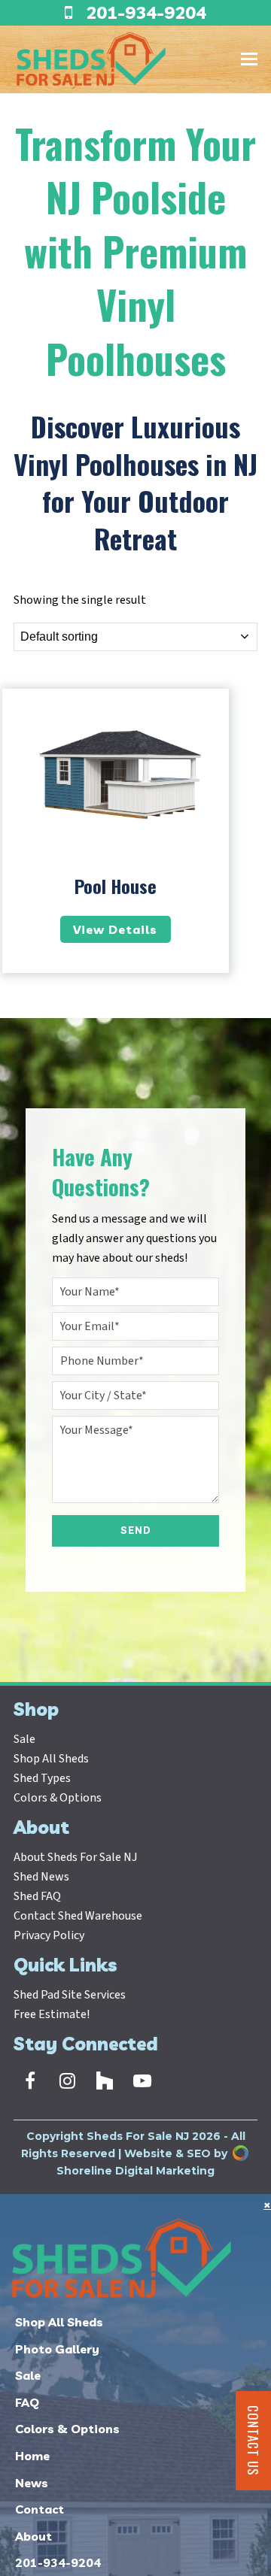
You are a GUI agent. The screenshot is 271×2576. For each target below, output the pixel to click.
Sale (24, 1739)
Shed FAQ (37, 1896)
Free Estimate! (52, 2014)
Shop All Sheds (51, 1759)
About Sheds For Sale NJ (75, 1857)
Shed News (41, 1877)
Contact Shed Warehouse (78, 1916)
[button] (249, 59)
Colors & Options (58, 1798)
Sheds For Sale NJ (138, 2136)
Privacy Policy (49, 1935)
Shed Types (42, 1778)
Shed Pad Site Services (70, 1995)
